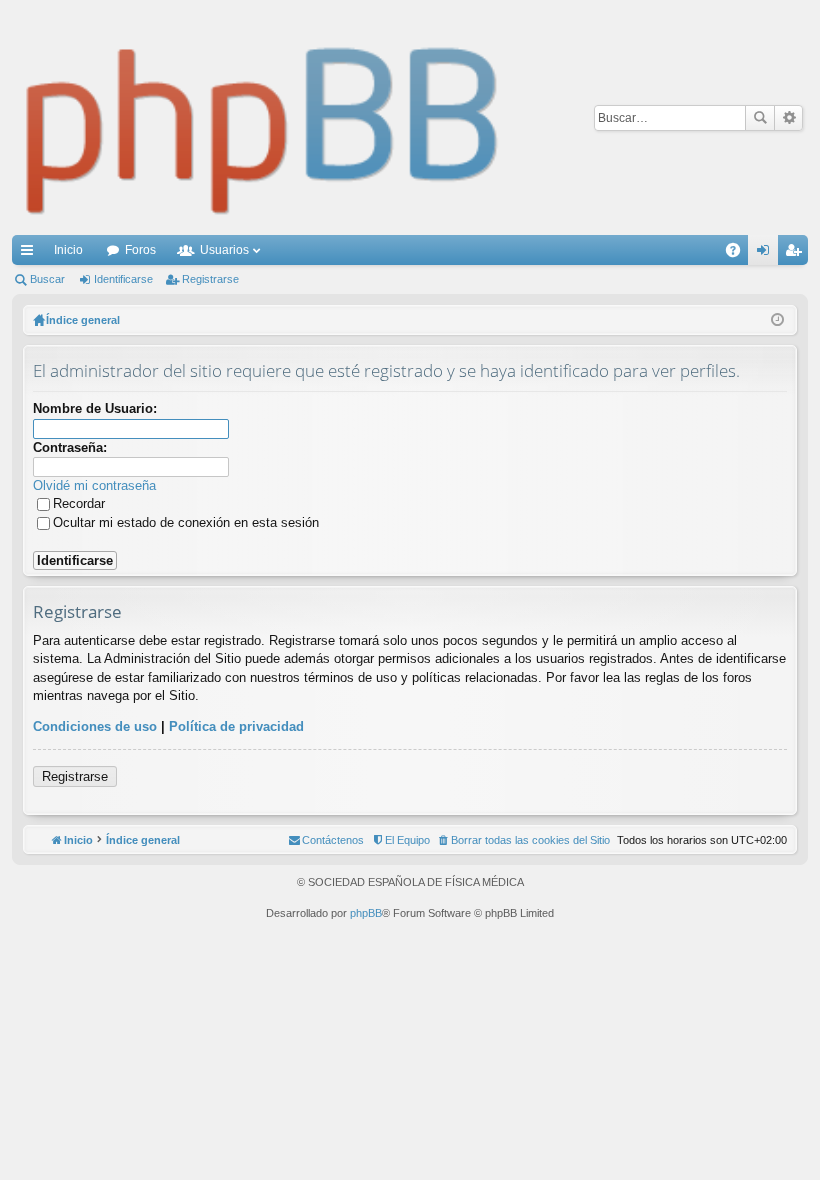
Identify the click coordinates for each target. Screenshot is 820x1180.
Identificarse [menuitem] (767, 254)
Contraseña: (70, 447)
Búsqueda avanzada (788, 118)
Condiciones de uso (95, 726)
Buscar (760, 118)
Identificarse (123, 279)
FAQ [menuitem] (739, 254)
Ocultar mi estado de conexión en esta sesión (186, 522)
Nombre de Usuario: (95, 408)
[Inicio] (263, 117)
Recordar (79, 503)
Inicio (68, 250)
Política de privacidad (236, 726)
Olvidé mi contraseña (94, 485)
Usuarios (224, 250)
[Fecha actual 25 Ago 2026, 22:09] (777, 320)
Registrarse (210, 279)
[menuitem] (523, 840)
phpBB (366, 913)
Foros (140, 250)
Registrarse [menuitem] (797, 254)
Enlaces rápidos (31, 254)
